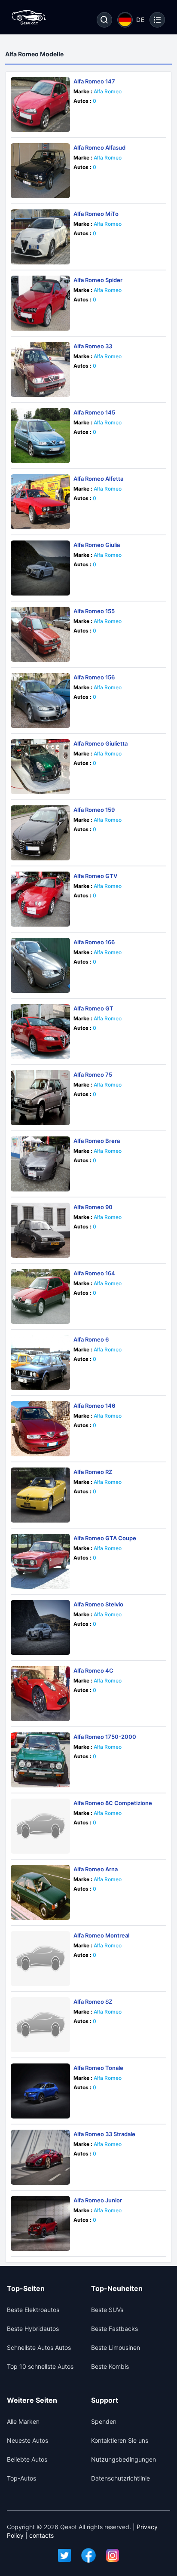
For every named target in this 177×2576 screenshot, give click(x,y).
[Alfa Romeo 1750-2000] (40, 1760)
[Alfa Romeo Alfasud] (40, 171)
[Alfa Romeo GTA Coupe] (40, 1561)
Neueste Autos (27, 2440)
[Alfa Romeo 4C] (40, 1694)
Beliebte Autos (27, 2459)
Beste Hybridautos (33, 2329)
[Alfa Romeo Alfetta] (40, 502)
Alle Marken (23, 2421)
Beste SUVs (107, 2310)
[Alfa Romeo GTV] (40, 899)
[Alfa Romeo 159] (40, 833)
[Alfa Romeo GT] (40, 1032)
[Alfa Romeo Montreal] (40, 1959)
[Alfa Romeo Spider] (40, 303)
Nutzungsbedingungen (124, 2459)
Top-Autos (21, 2478)
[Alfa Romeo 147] (40, 104)
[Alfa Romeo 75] (40, 1098)
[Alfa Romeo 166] (40, 965)
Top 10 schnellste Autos (40, 2366)
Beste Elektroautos (33, 2310)
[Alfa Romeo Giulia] (40, 568)
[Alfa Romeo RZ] (40, 1495)
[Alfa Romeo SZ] (40, 2025)
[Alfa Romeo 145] (40, 436)
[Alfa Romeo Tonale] (40, 2091)
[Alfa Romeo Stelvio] (40, 1627)
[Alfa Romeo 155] (40, 634)
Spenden (104, 2421)
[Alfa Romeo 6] (40, 1363)
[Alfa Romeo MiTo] (40, 237)
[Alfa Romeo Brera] (40, 1164)
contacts (41, 2535)
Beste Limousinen (116, 2347)
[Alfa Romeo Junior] (40, 2223)
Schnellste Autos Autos (39, 2347)
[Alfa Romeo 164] (40, 1296)
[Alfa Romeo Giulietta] (40, 767)
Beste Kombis (110, 2366)
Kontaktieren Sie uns (120, 2440)
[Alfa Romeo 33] (40, 369)
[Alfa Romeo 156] (40, 700)
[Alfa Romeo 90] (40, 1230)
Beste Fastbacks (114, 2329)
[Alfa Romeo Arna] (40, 1892)
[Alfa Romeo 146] (40, 1429)
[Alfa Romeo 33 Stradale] (40, 2157)
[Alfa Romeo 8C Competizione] (40, 1826)
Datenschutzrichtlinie (121, 2478)
